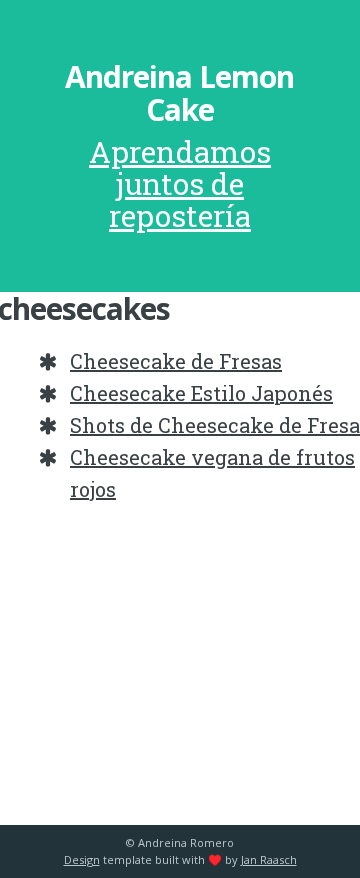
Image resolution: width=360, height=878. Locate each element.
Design (82, 859)
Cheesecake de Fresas (176, 361)
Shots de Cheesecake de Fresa (215, 425)
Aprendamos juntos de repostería (180, 183)
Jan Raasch (269, 859)
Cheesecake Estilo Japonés (201, 393)
